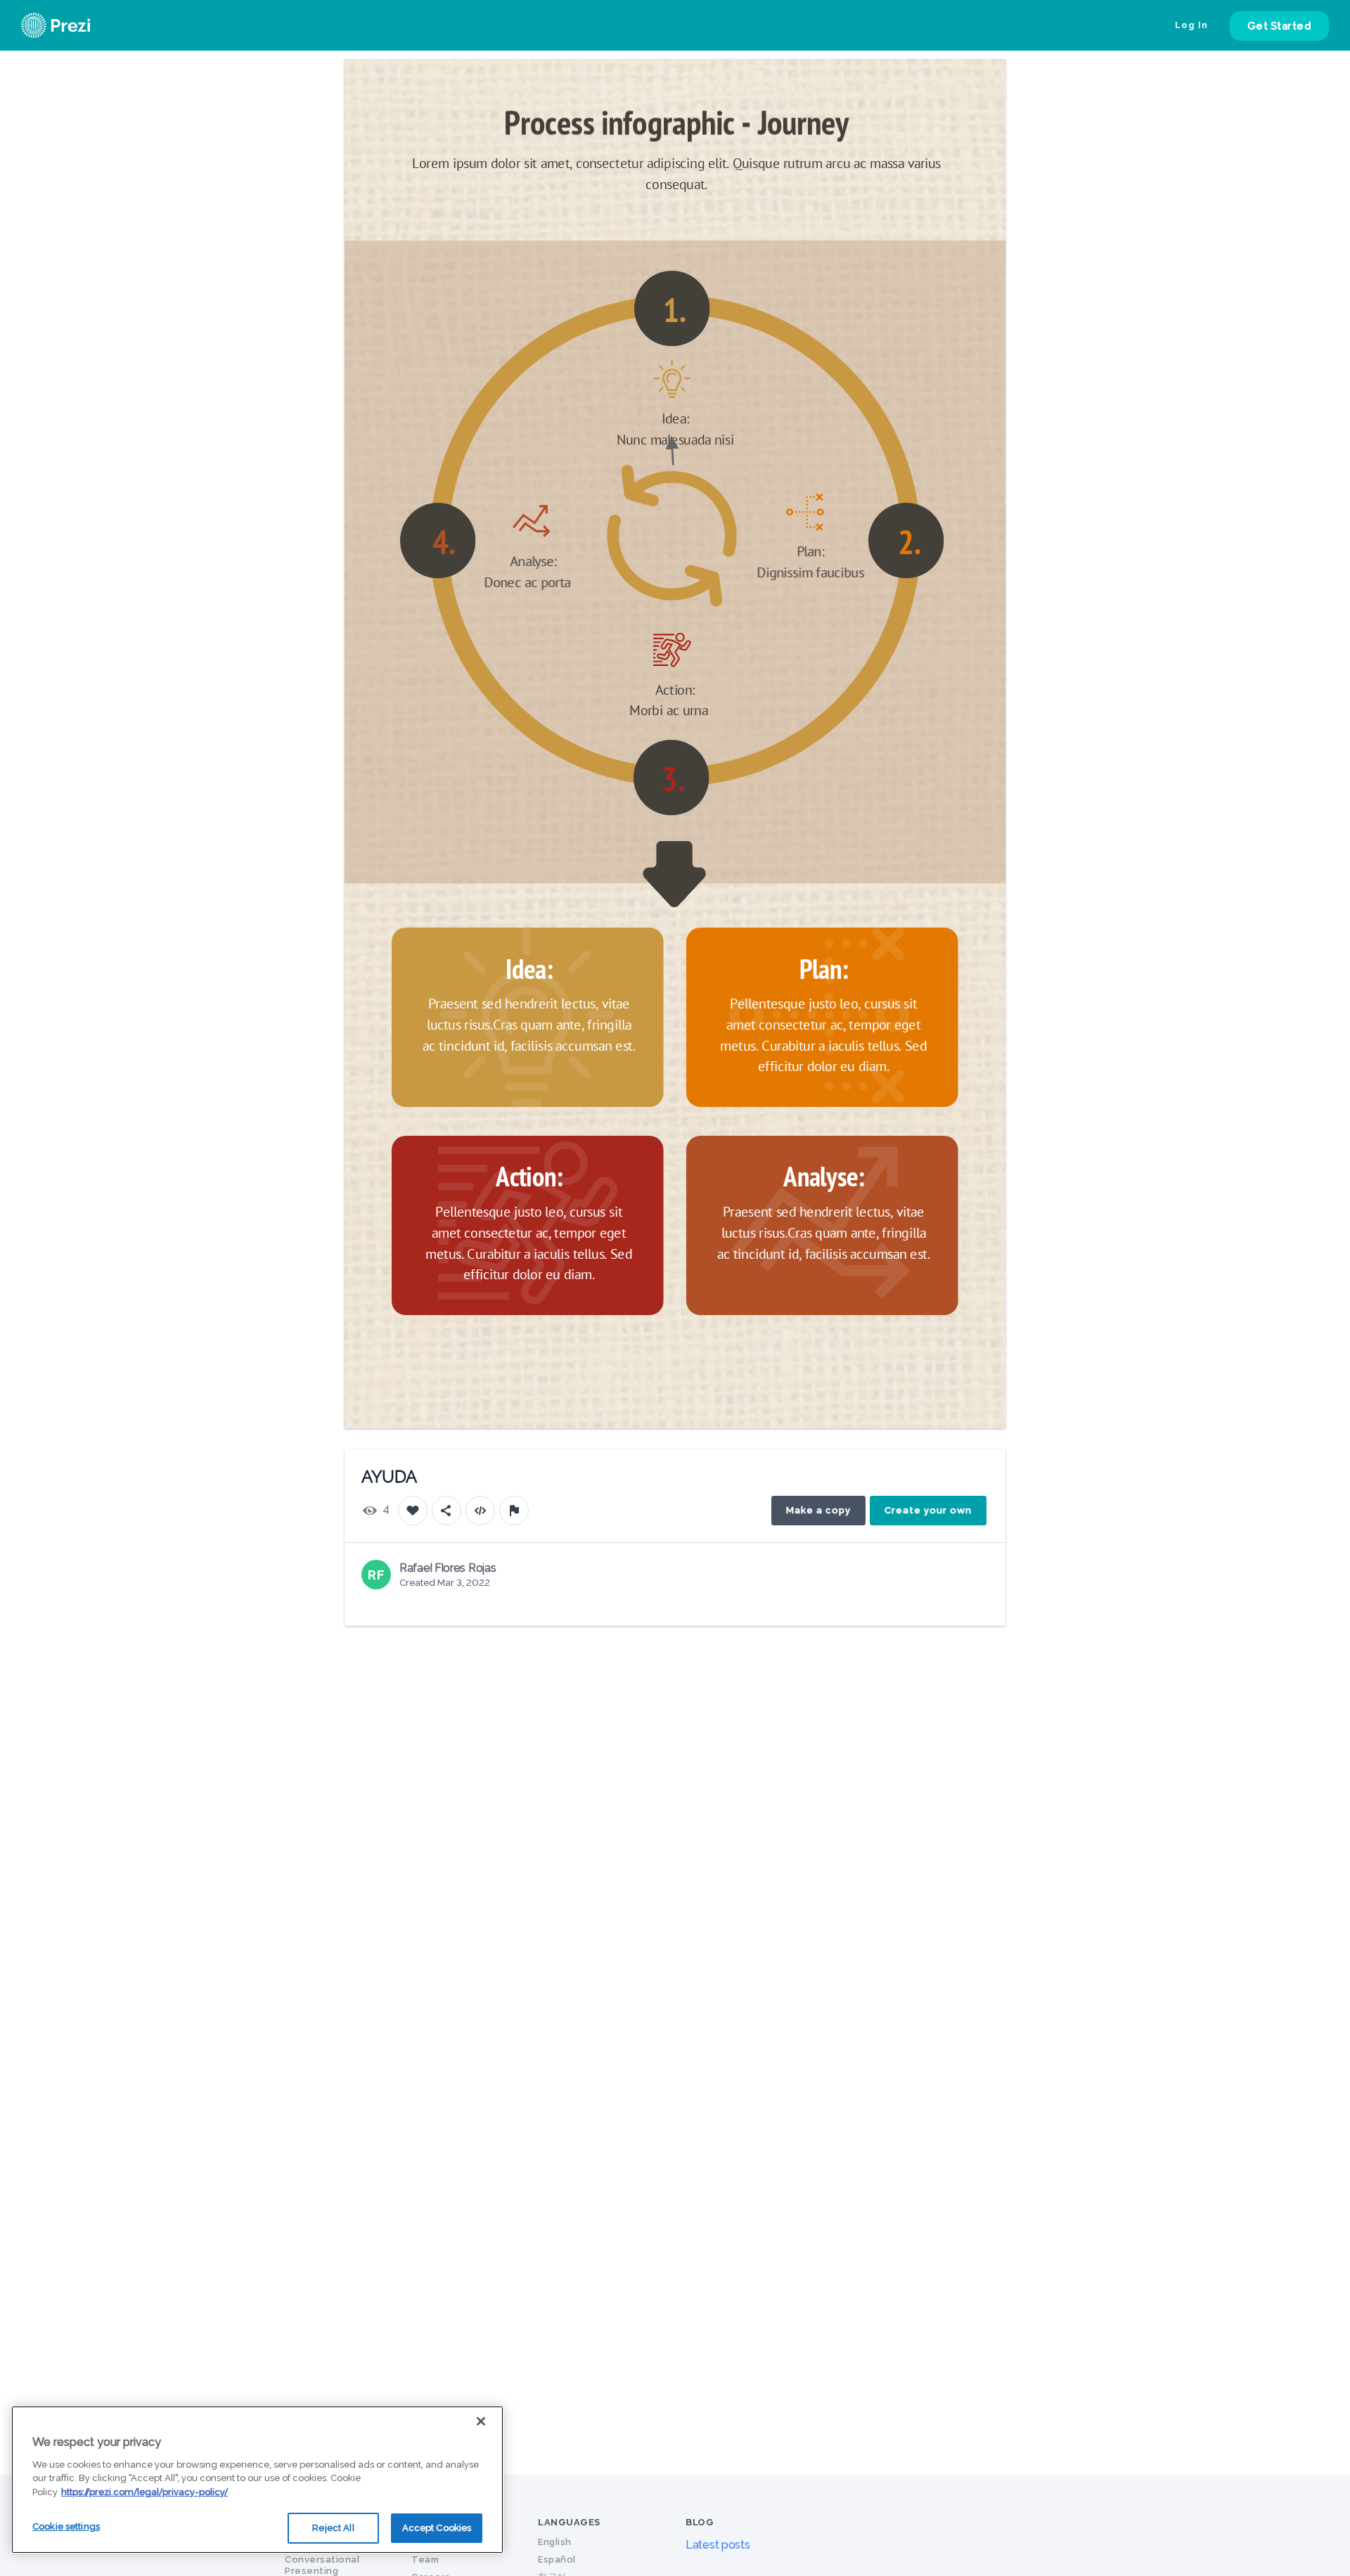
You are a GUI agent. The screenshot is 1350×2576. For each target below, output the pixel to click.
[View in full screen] (984, 80)
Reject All (333, 2528)
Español (557, 2559)
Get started (1280, 26)
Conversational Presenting (322, 2565)
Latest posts (718, 2545)
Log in (1192, 25)
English (555, 2542)
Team (425, 2559)
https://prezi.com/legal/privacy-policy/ (144, 2492)
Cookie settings (66, 2526)
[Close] (481, 2421)
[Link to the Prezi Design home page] (74, 25)
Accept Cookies (437, 2528)
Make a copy (818, 1510)
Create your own (928, 1510)
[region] (257, 2480)
